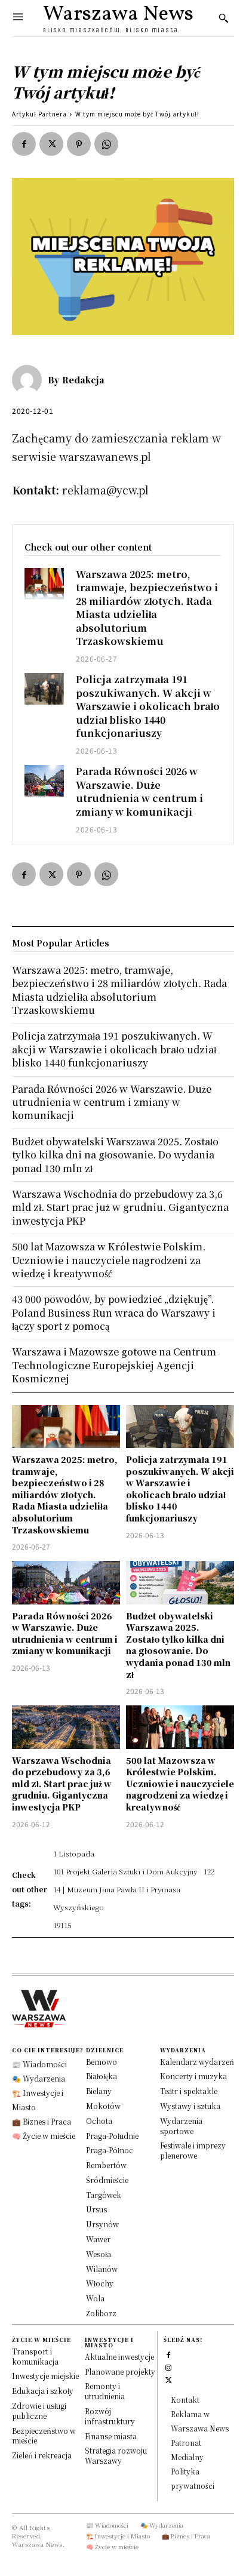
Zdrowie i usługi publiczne (39, 2411)
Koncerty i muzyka (193, 2076)
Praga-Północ (110, 2150)
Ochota (99, 2121)
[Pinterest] (79, 144)
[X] (51, 144)
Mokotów (103, 2106)
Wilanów (102, 2269)
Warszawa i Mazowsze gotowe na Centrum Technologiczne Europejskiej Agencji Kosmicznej (114, 1365)
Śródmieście (107, 2180)
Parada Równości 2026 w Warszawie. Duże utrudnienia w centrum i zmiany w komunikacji (139, 791)
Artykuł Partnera (39, 114)
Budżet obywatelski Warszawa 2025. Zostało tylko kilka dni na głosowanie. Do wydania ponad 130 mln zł (178, 1645)
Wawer (98, 2239)
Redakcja (83, 380)
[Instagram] (169, 2367)
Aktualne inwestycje (119, 2357)
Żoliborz (101, 2313)
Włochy (100, 2283)
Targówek (104, 2195)
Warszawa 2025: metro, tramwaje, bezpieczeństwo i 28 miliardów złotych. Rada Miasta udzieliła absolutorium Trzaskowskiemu (147, 608)
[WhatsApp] (106, 144)
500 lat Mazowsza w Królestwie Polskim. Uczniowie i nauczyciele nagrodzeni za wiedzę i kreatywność (180, 1784)
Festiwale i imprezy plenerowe (193, 2150)
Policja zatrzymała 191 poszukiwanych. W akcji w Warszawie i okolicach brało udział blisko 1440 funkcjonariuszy (148, 706)
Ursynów (102, 2224)
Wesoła (99, 2254)
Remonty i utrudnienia (105, 2391)
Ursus (96, 2209)
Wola (95, 2298)
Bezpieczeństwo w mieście (44, 2436)
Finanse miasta (111, 2436)
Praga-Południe (112, 2136)
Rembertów (106, 2165)
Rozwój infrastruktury (110, 2416)
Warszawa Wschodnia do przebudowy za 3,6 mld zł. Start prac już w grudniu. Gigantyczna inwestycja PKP (62, 1784)
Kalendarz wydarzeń (197, 2062)
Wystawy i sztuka (190, 2106)
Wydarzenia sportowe (181, 2126)
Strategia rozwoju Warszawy (116, 2455)
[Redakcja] (30, 380)
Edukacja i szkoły (43, 2391)
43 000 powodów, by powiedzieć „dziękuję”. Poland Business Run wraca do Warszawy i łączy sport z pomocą (114, 1312)
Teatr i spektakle (189, 2091)
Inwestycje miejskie (45, 2376)
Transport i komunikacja (35, 2356)
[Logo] (123, 2009)
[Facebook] (24, 144)
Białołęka (102, 2076)
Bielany (99, 2091)
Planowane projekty (120, 2371)
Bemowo (102, 2062)
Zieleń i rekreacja (42, 2455)
